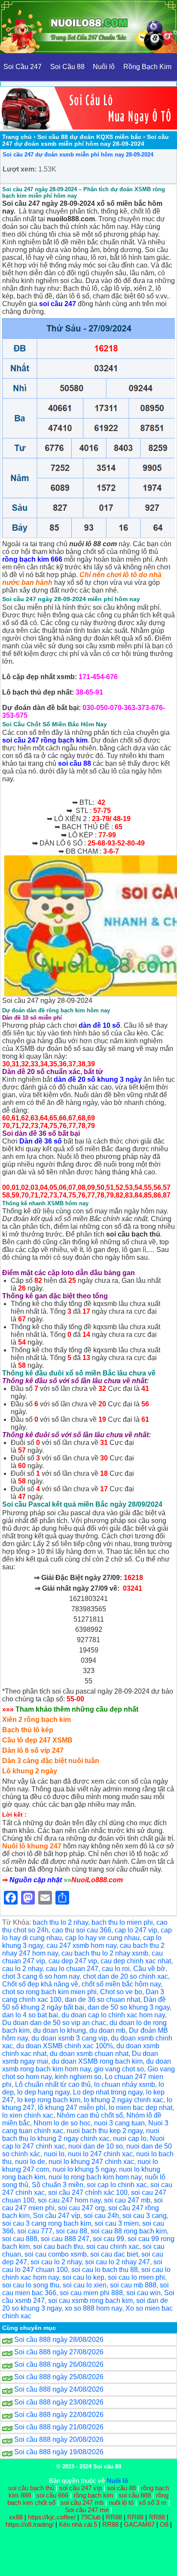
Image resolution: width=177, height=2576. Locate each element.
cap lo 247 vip (136, 1930)
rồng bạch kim (93, 2495)
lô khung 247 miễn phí (72, 2108)
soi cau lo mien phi (136, 2277)
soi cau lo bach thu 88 (105, 2270)
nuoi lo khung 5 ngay (84, 2169)
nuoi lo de (30, 2162)
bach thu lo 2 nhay (60, 1922)
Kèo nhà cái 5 (78, 2524)
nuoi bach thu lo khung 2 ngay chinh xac (81, 2135)
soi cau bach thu (58, 2246)
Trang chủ (17, 137)
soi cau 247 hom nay (69, 2200)
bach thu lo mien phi (122, 1922)
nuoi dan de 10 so (96, 2146)
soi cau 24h (101, 2216)
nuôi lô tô (121, 2502)
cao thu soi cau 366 (82, 1930)
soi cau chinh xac (113, 2246)
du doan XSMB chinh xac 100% (65, 2046)
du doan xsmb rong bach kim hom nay (87, 2065)
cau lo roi (116, 1969)
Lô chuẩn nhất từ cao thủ (53, 2084)
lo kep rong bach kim (49, 2100)
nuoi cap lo (130, 2138)
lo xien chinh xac (28, 2115)
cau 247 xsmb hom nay (81, 1946)
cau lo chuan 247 (72, 1969)
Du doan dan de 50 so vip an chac (54, 2023)
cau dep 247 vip (73, 1961)
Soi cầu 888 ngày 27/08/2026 (59, 2352)
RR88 (114, 2517)
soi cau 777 (35, 2231)
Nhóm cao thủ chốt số (90, 2115)
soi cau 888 (20, 2239)
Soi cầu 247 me (87, 2510)
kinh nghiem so (78, 2077)
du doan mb (107, 2030)
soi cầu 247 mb (82, 2502)
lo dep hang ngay (43, 2092)
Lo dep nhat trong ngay (108, 2092)
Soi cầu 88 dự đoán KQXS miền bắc (89, 137)
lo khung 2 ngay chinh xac (124, 2100)
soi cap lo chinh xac (117, 2185)
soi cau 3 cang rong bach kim (47, 2223)
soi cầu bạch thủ (31, 2488)
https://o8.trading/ (30, 2524)
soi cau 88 (72, 2231)
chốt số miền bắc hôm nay (121, 1984)
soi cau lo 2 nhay (56, 2262)
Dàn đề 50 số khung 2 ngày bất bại (84, 2003)
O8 (164, 2524)
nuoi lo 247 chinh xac (100, 2154)
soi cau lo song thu (31, 2285)
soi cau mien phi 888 (91, 2293)
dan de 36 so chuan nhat (102, 2000)
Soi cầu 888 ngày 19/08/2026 (59, 2452)
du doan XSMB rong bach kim (97, 2061)
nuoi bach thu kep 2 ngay (105, 2131)
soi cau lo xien (85, 2285)
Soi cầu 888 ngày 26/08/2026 (59, 2364)
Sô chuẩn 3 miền (58, 2185)
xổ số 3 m (153, 2502)
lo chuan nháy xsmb (125, 2084)
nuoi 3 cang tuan (119, 2123)
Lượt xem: (20, 169)
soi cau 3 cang (145, 2216)
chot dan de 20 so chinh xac (125, 1976)
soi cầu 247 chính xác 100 (88, 2192)
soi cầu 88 (121, 2488)
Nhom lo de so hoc (62, 2123)
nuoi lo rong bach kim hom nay (95, 2177)
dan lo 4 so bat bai (30, 2015)
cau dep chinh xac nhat (136, 1961)
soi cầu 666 (52, 2495)
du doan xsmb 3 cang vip (69, 2038)
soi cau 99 (108, 2239)
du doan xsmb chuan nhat (89, 2054)
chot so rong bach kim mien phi (49, 1992)
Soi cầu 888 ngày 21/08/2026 (59, 2427)
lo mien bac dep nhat (140, 2108)
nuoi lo (54, 2154)
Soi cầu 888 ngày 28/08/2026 (59, 2340)
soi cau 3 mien (117, 2223)
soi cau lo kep (83, 2277)
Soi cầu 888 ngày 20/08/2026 (59, 2439)
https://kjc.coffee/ (52, 2517)
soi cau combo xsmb (56, 2254)
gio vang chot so (119, 2069)
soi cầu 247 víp (81, 2488)
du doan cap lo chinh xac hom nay (113, 2015)
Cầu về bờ (149, 1969)
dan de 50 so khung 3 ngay (129, 2007)
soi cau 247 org (81, 2208)
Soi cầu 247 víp (57, 2216)
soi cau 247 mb (127, 2200)
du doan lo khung (60, 2030)
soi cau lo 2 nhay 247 (117, 2262)
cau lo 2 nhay (22, 1969)
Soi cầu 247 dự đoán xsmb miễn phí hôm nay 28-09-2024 (78, 155)
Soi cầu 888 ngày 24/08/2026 (59, 2389)
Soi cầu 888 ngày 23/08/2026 (59, 2402)
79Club (91, 2517)
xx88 (17, 2517)
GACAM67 (139, 2524)
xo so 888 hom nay (93, 2308)
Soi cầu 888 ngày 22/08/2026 (59, 2415)
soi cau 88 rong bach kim (129, 2231)
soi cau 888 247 (65, 2239)
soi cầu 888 (135, 2495)
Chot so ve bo (121, 1992)
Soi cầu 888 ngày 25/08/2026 (59, 2377)
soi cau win (143, 2293)
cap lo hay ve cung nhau (102, 1938)
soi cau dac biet (114, 2254)
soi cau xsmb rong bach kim (90, 2301)
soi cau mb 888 (133, 2285)
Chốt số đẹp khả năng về (40, 1984)
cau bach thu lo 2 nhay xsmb (105, 1953)
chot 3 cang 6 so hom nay (41, 1976)
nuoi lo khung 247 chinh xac (91, 2162)
